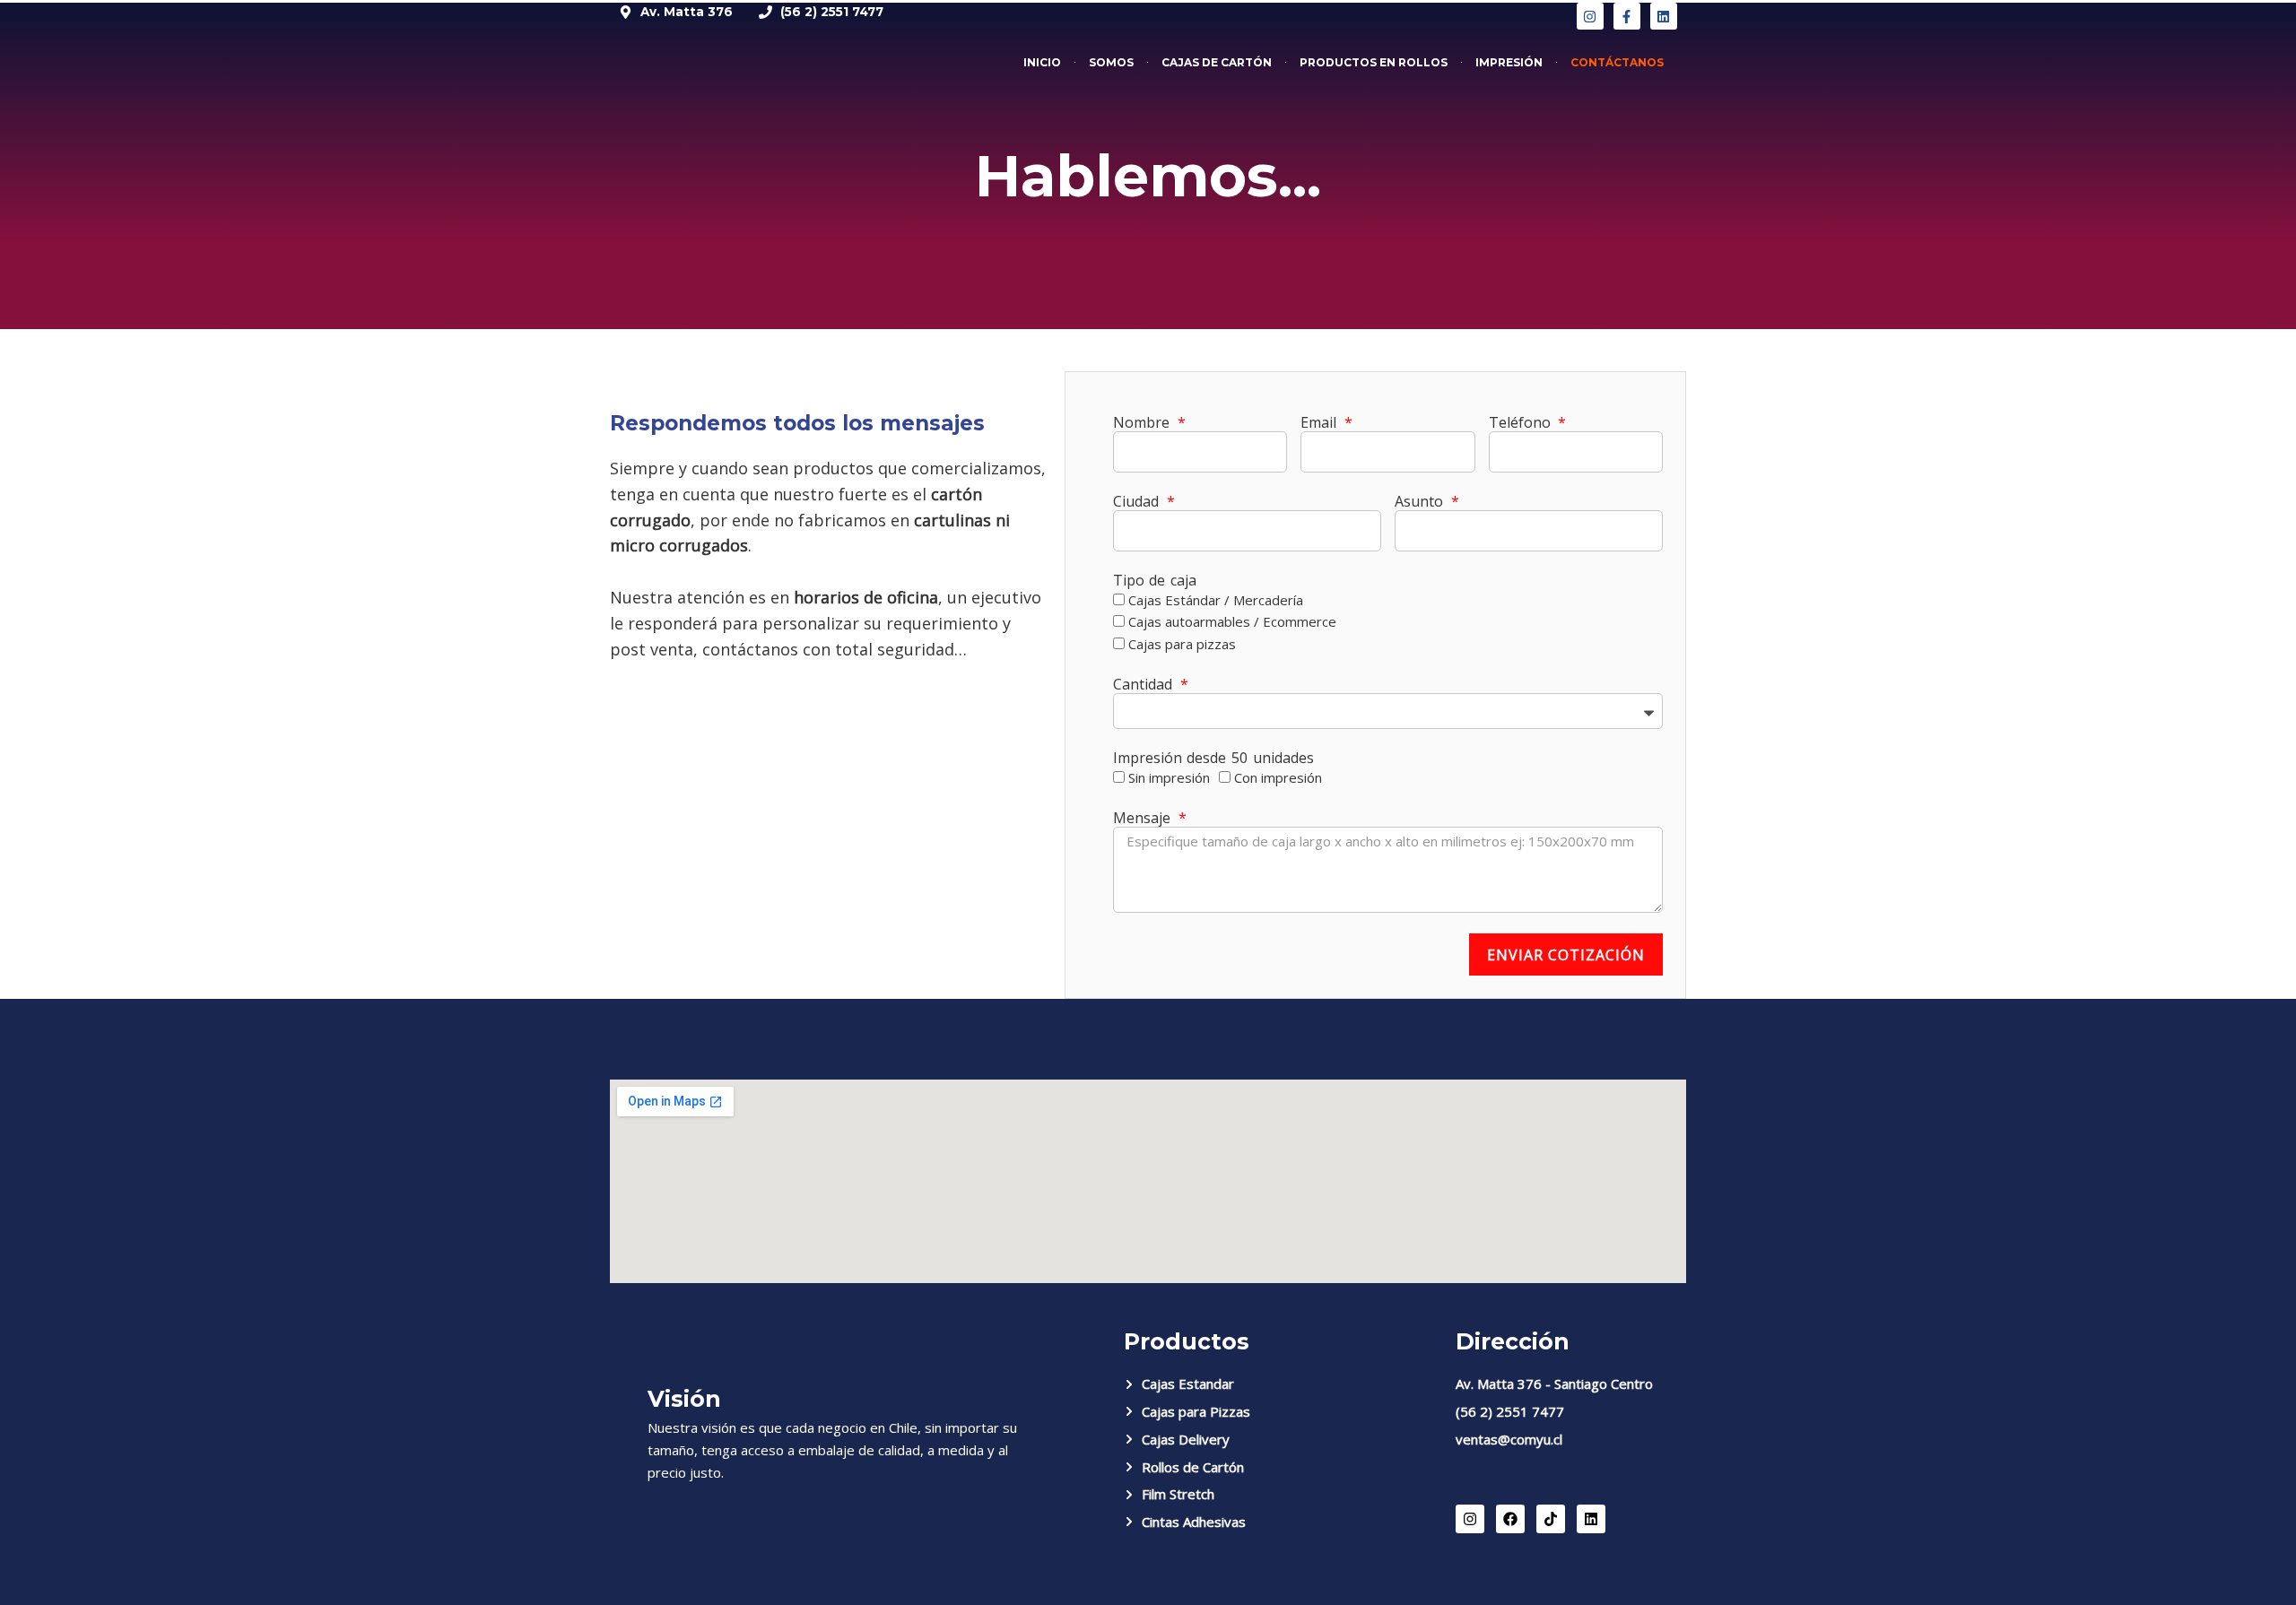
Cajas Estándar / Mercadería (1216, 600)
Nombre (1144, 423)
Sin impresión (1169, 777)
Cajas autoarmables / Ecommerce (1232, 621)
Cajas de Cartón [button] (1217, 62)
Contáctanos (1617, 62)
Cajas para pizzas (1182, 644)
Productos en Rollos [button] (1374, 62)
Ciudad (1139, 502)
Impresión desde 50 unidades (1213, 758)
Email (1321, 423)
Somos (1111, 62)
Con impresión (1278, 777)
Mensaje (1144, 818)
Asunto (1422, 502)
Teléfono (1522, 423)
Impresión (1509, 62)
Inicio (1042, 62)
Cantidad (1145, 685)
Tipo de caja (1155, 581)
